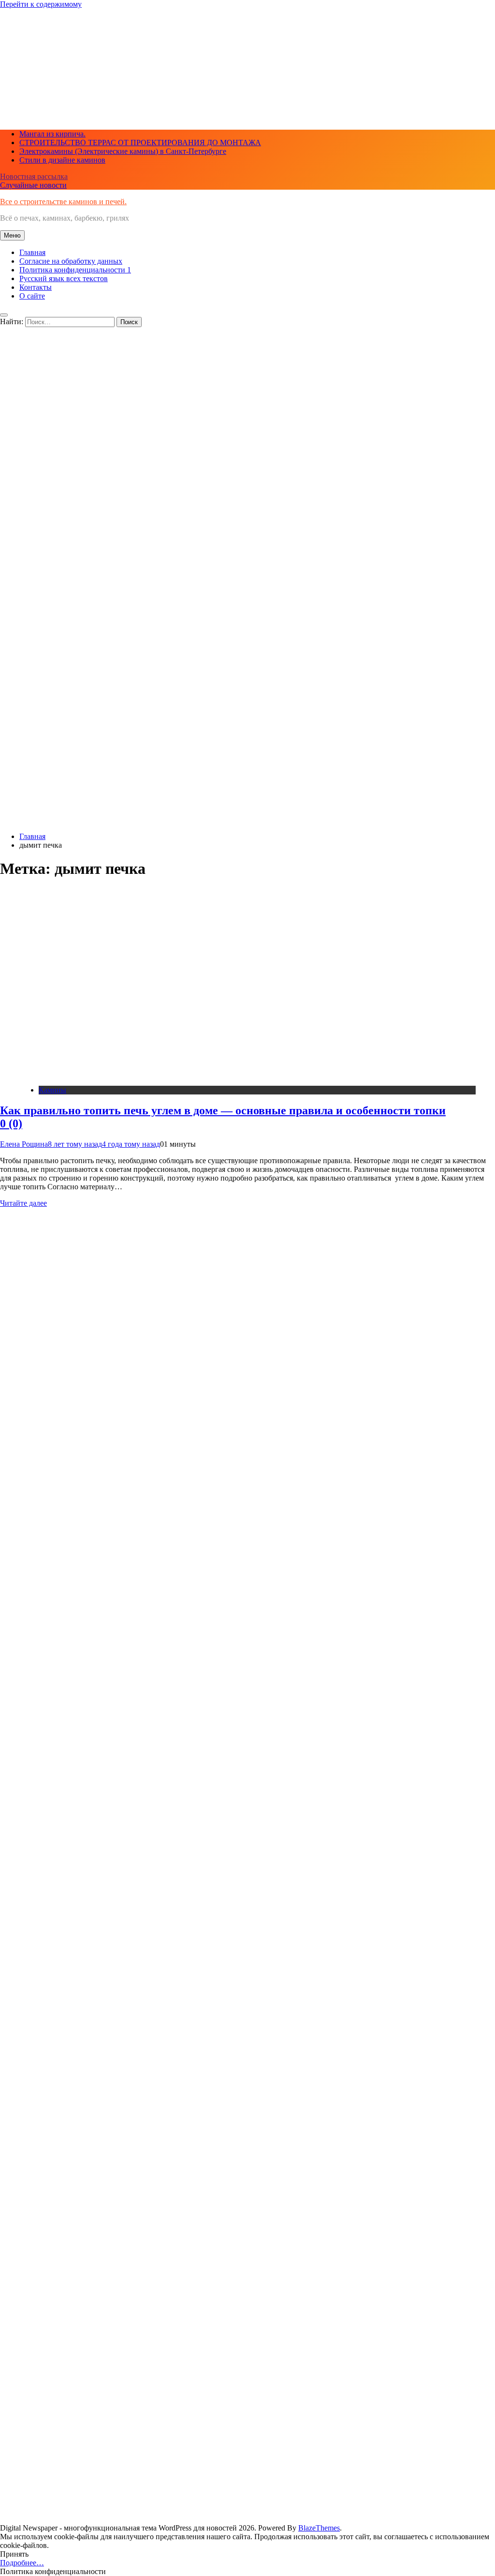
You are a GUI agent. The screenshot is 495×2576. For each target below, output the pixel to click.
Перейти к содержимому (41, 4)
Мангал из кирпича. (52, 134)
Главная (32, 252)
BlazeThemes (319, 2528)
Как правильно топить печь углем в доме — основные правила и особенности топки (223, 1117)
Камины (52, 1090)
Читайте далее (23, 1203)
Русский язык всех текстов (64, 278)
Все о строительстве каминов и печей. (63, 202)
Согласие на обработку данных (71, 261)
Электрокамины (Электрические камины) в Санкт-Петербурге (123, 151)
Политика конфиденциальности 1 (75, 270)
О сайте (32, 296)
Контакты (36, 287)
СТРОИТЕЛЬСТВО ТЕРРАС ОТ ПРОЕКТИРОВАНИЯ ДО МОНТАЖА (140, 142)
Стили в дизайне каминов (62, 160)
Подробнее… (22, 2563)
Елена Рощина (24, 1144)
